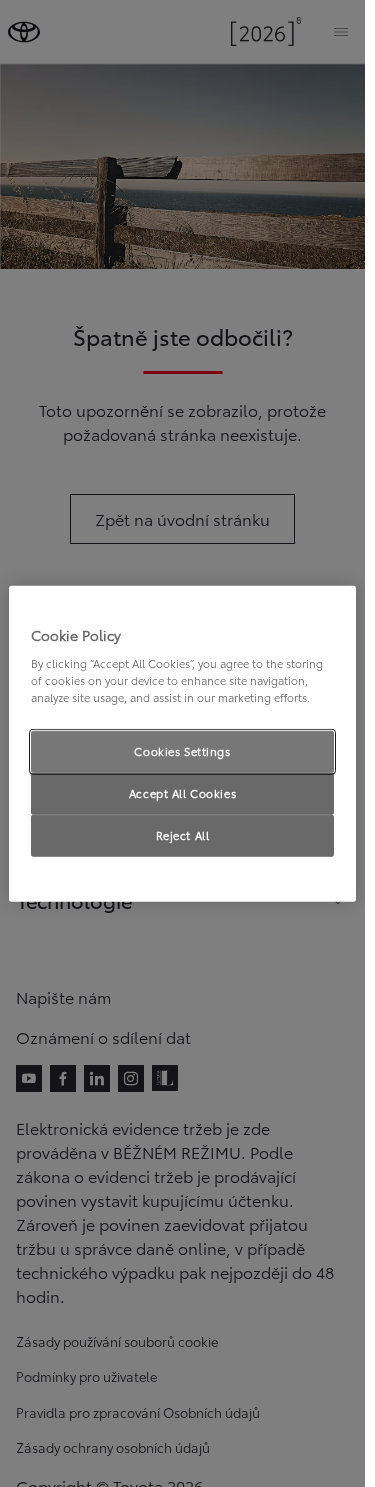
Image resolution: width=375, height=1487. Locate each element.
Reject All (183, 835)
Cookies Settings (182, 751)
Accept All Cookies (182, 793)
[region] (182, 743)
